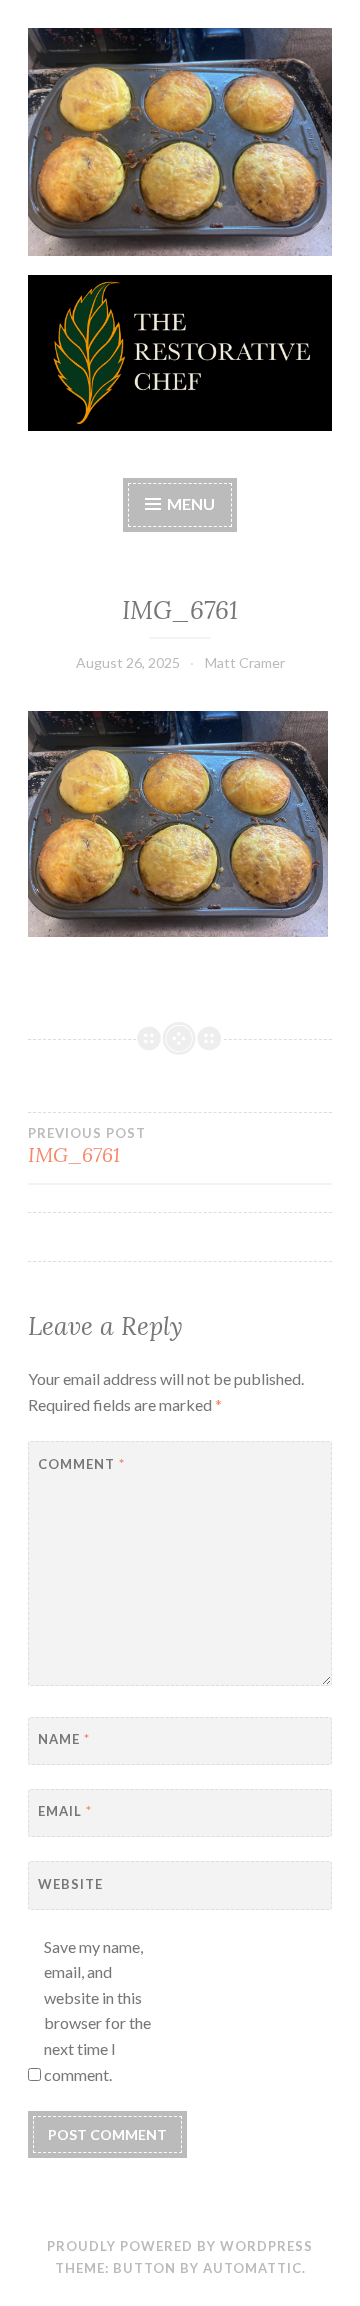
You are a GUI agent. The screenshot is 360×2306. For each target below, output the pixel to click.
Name (64, 1739)
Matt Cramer (245, 662)
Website (70, 1884)
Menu (191, 503)
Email (65, 1811)
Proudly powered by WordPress (180, 2246)
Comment (81, 1464)
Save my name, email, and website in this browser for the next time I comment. (97, 2010)
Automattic (252, 2268)
